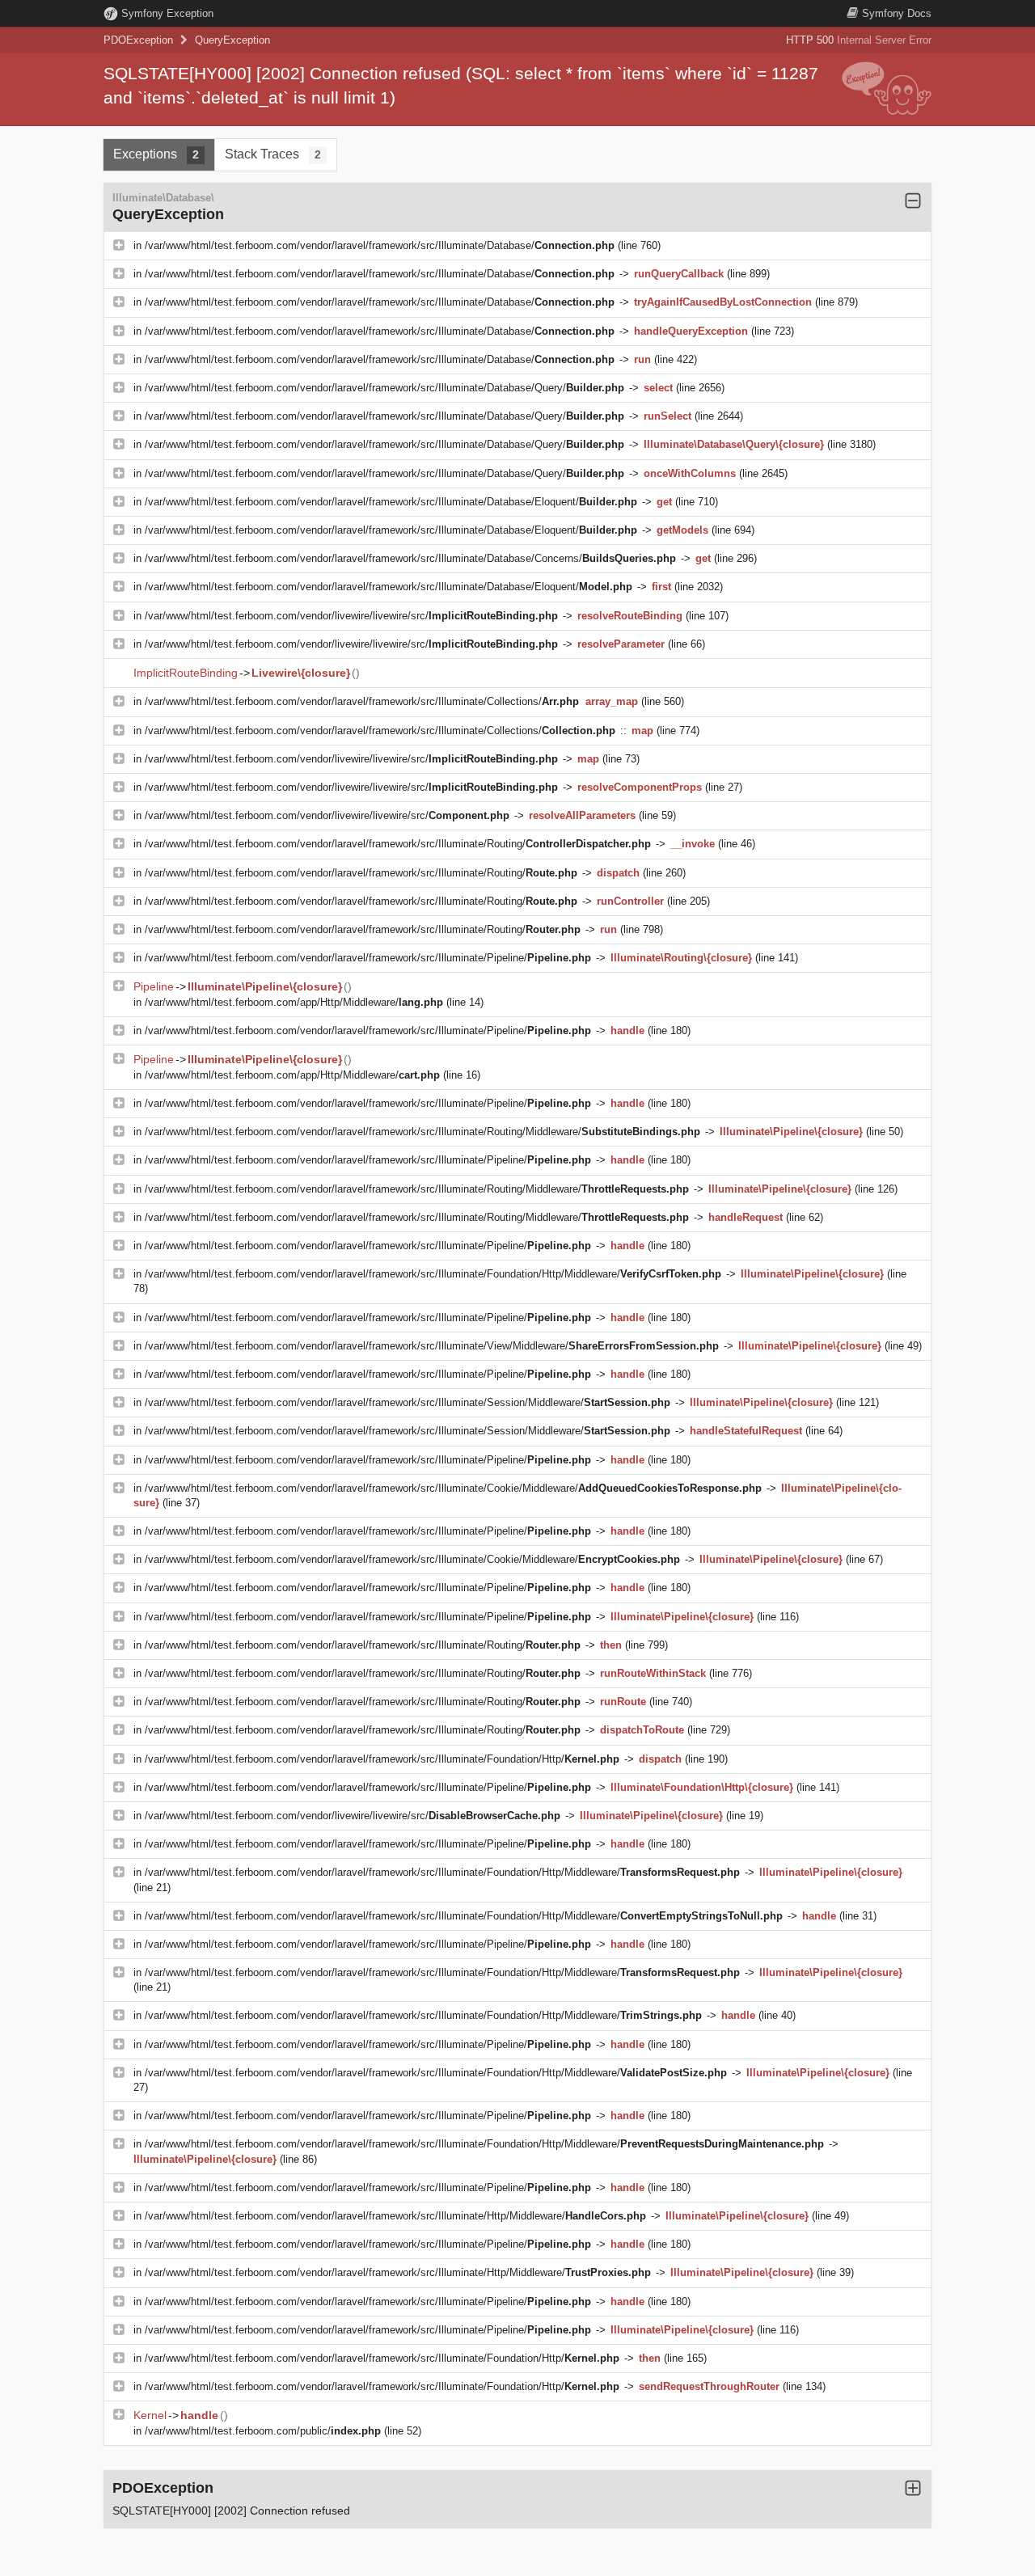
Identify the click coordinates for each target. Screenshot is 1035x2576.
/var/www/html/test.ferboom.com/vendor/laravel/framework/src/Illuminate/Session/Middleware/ (408, 1402)
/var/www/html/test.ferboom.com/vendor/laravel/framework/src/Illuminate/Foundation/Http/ (382, 1759)
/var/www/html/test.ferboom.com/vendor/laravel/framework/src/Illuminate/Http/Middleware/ (395, 2216)
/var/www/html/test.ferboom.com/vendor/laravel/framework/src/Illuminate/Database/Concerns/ (410, 558)
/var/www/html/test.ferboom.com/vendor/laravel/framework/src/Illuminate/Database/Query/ (384, 388)
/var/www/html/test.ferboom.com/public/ (263, 2431)
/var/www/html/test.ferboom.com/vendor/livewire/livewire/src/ (351, 616)
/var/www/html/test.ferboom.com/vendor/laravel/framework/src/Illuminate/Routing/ (398, 844)
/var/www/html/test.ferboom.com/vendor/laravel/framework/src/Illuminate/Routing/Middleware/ (422, 1132)
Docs (897, 13)
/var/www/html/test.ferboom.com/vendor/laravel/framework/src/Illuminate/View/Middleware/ (432, 1346)
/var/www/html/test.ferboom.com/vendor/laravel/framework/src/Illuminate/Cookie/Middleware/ (453, 1488)
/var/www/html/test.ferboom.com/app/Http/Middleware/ (294, 1002)
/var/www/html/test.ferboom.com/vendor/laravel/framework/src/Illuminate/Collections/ (362, 701)
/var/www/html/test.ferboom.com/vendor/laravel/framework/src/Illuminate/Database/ (380, 245)
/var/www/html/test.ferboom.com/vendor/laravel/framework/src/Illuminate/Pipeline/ (368, 958)
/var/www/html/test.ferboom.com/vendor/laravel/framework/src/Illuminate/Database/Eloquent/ (391, 502)
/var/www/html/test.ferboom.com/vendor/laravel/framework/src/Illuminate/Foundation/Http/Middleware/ (433, 1274)
